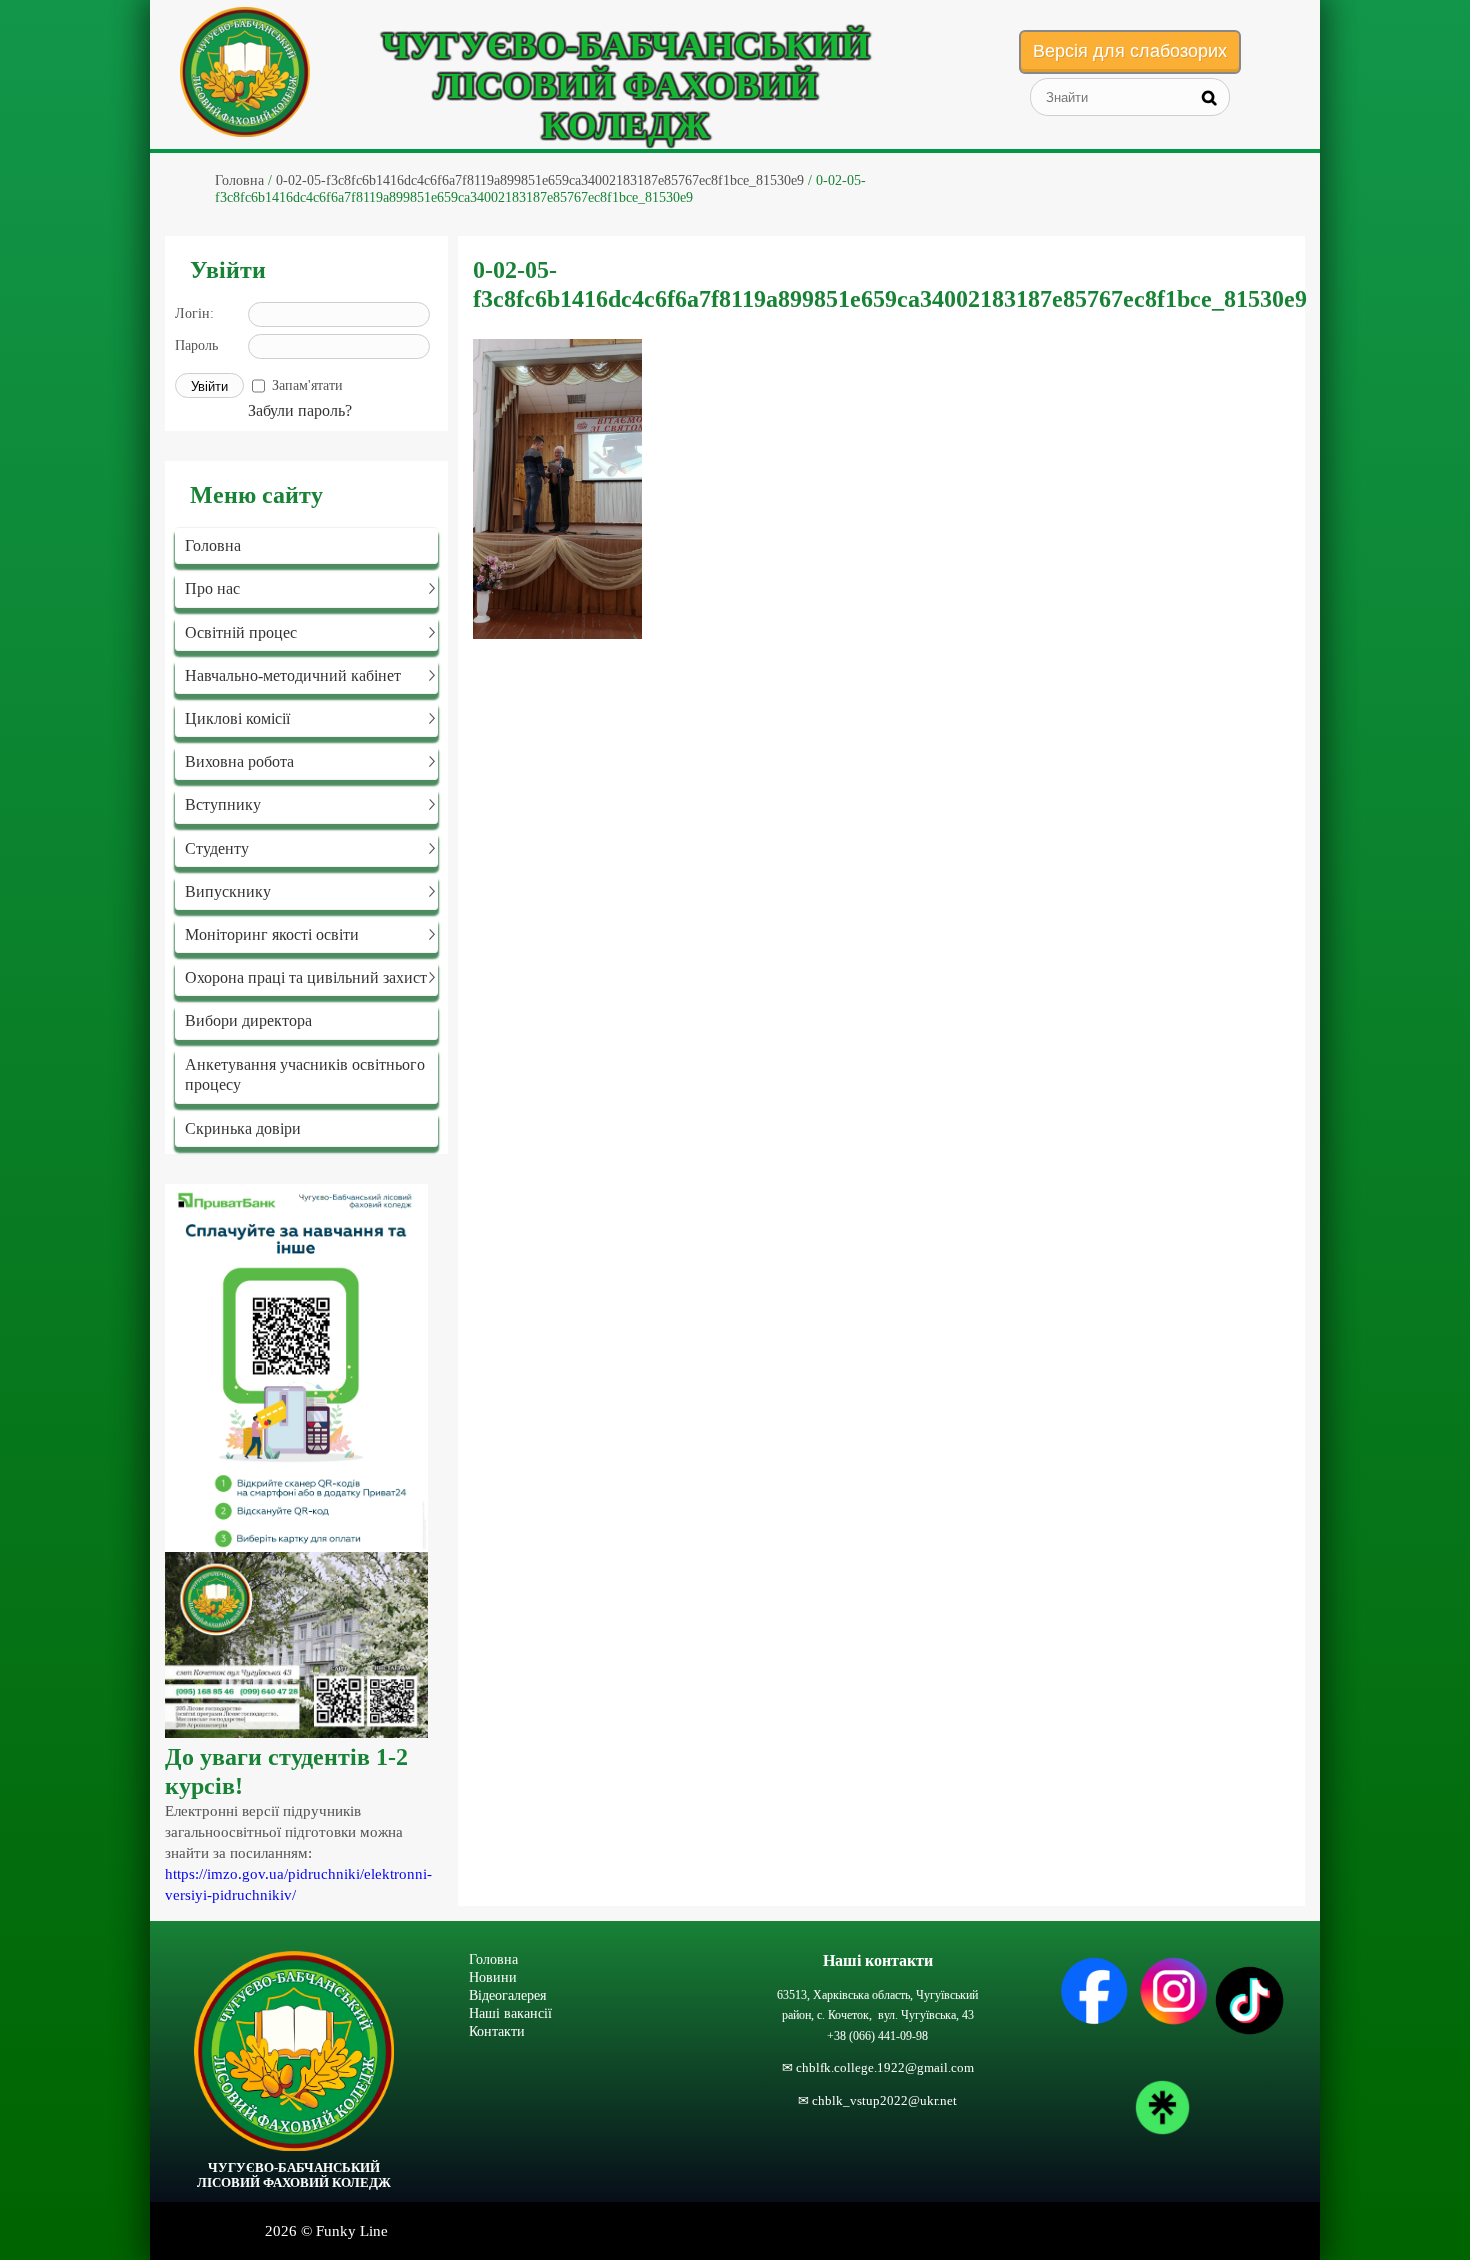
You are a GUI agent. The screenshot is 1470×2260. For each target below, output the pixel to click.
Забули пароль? (300, 410)
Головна (213, 545)
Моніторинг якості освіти (272, 934)
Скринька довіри (243, 1128)
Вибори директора (248, 1020)
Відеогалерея (507, 1995)
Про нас (212, 588)
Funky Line (352, 2231)
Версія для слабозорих (1130, 51)
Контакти (497, 2031)
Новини (493, 1977)
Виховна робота (239, 761)
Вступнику (223, 804)
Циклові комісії (237, 718)
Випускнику (228, 891)
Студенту (217, 848)
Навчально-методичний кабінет (293, 675)
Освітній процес (241, 632)
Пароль (196, 345)
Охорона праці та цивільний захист (306, 977)
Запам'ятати (307, 385)
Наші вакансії (510, 2013)
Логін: (194, 313)
